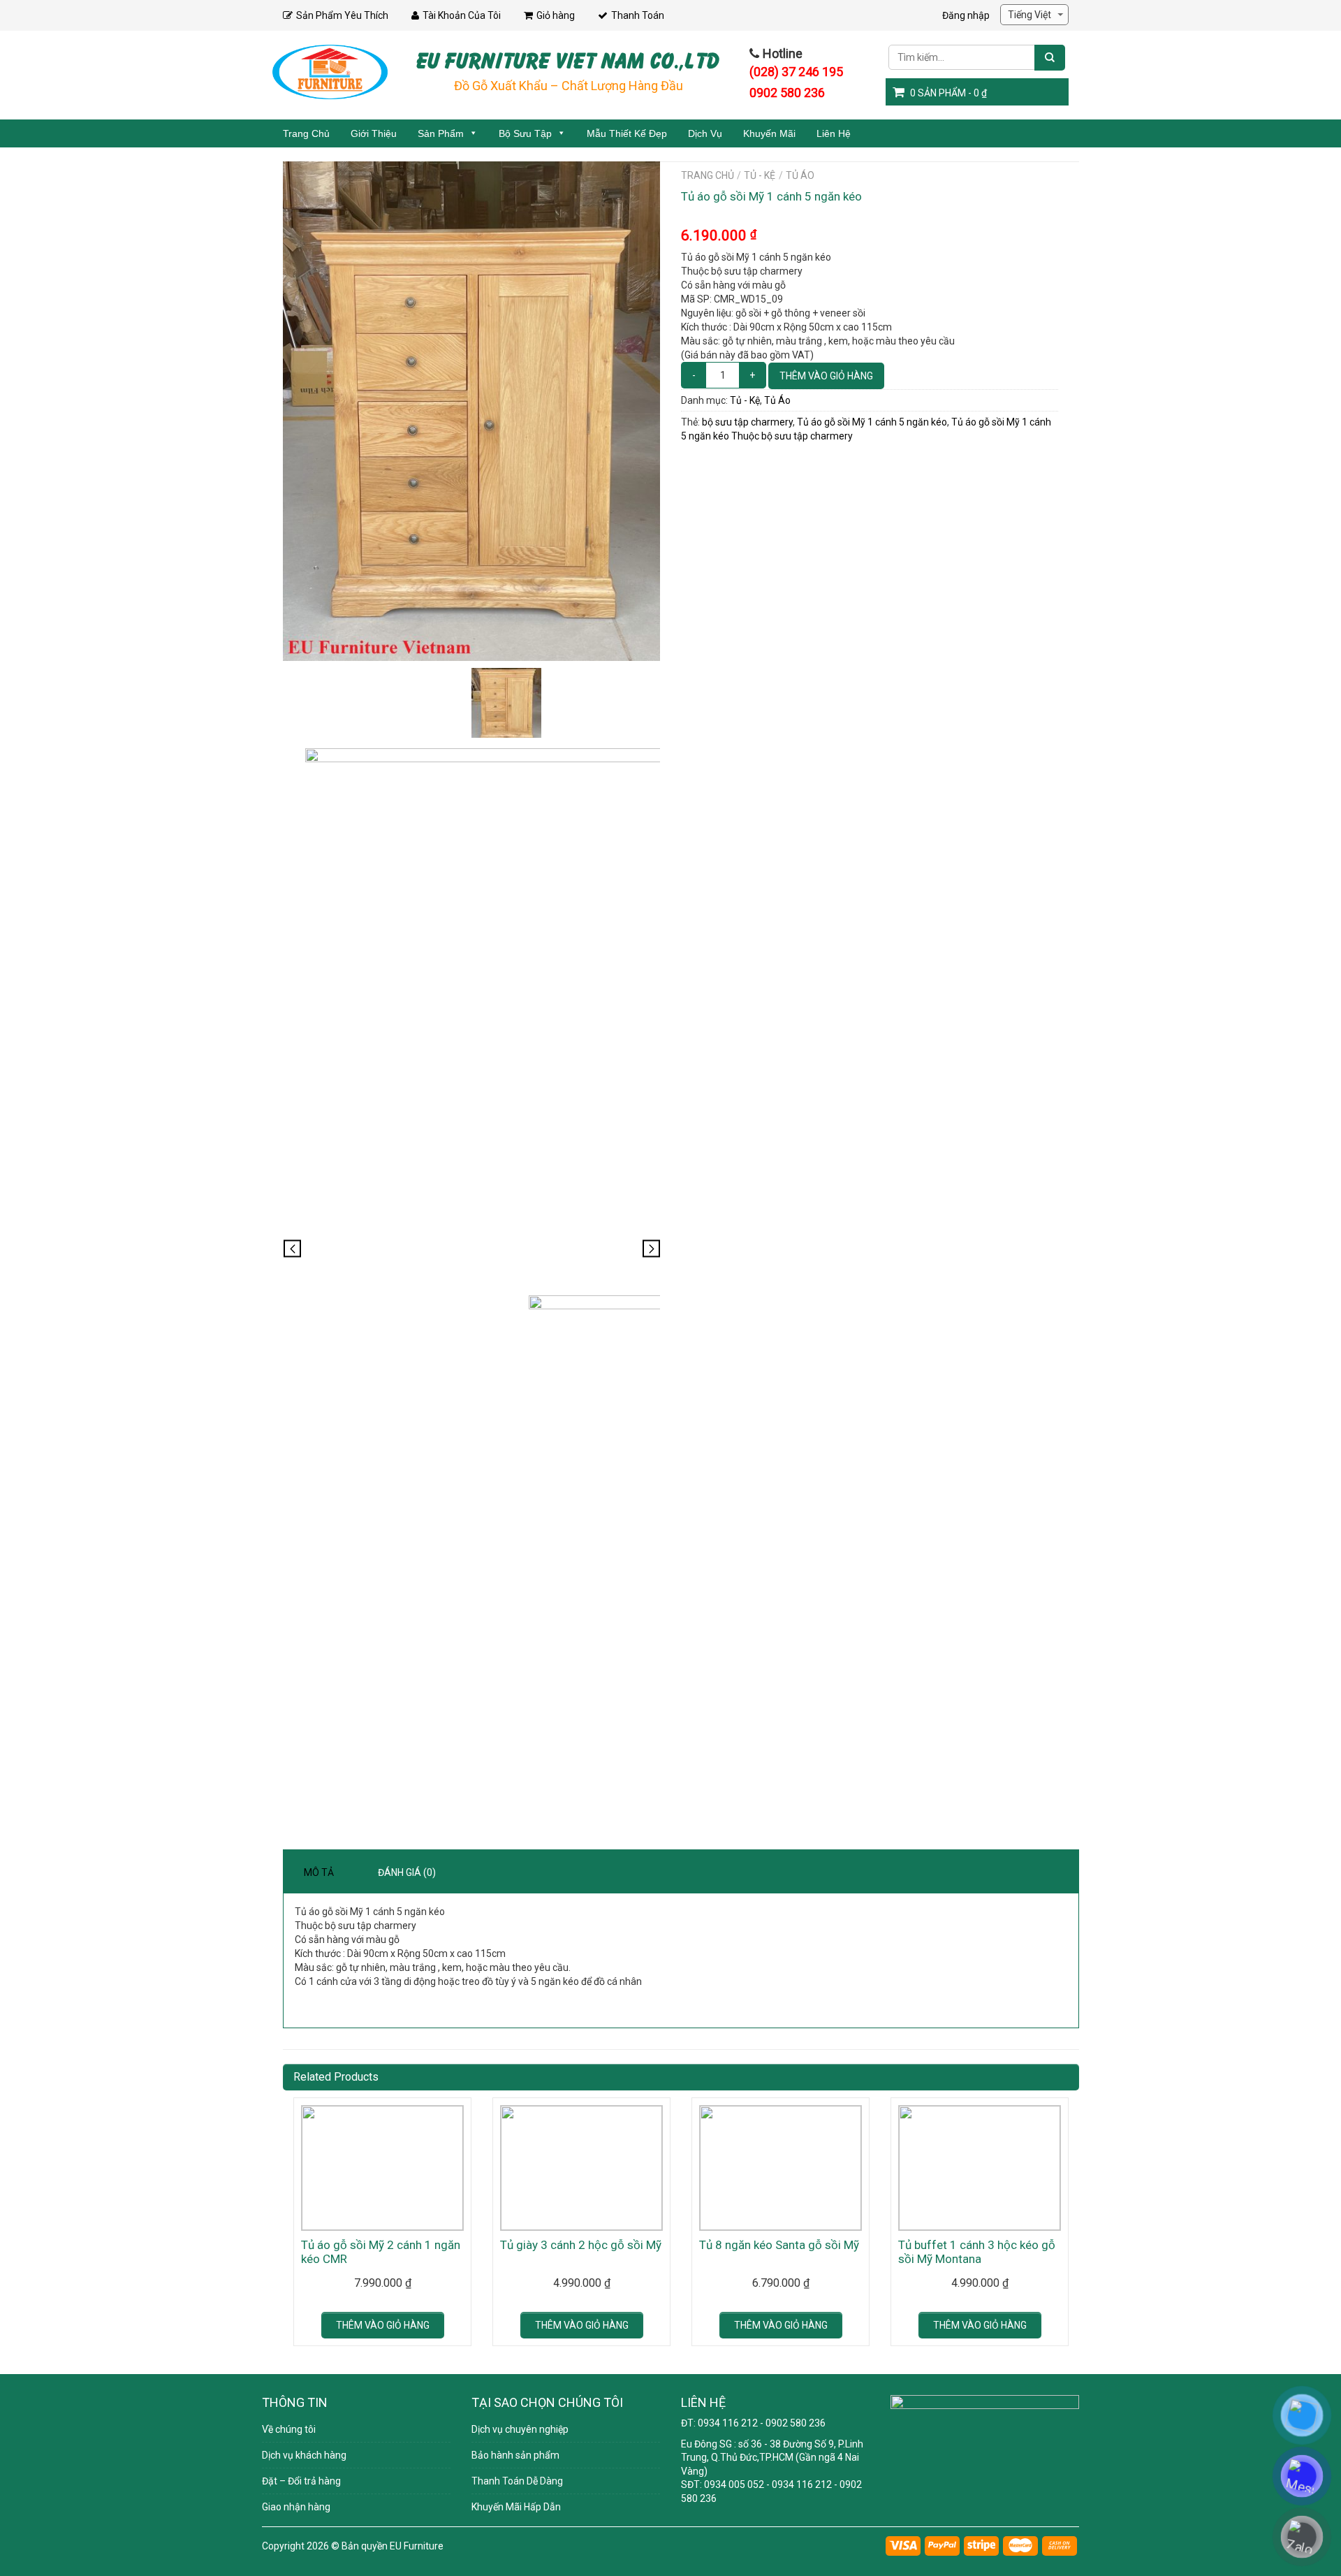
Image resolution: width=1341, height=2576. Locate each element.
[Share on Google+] (696, 463)
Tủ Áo (800, 175)
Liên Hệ (834, 133)
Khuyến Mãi (769, 133)
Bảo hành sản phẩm (515, 2455)
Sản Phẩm (441, 133)
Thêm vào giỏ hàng (826, 376)
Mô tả (319, 1872)
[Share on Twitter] (685, 463)
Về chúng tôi (289, 2429)
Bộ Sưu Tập (525, 133)
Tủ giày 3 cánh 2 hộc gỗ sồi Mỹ (581, 2245)
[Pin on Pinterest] (692, 463)
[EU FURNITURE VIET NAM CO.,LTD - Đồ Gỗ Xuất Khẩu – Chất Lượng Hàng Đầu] (330, 71)
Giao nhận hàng (296, 2507)
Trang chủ (708, 175)
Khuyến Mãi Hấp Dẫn (516, 2507)
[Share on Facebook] (682, 463)
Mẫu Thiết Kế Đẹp (627, 133)
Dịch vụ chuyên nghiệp (520, 2429)
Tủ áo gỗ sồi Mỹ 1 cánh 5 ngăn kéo (872, 422)
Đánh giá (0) (407, 1872)
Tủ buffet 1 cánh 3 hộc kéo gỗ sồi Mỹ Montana (977, 2252)
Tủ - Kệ (760, 175)
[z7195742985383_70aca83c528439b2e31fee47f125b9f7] (506, 1017)
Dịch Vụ (705, 133)
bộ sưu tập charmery (747, 422)
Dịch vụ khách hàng (304, 2455)
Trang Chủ (306, 133)
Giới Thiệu (374, 133)
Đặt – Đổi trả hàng (301, 2481)
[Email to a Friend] (689, 463)
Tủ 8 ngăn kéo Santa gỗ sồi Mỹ (779, 2245)
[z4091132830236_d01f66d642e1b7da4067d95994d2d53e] (471, 411)
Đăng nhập (966, 15)
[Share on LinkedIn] (699, 463)
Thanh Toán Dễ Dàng (517, 2481)
